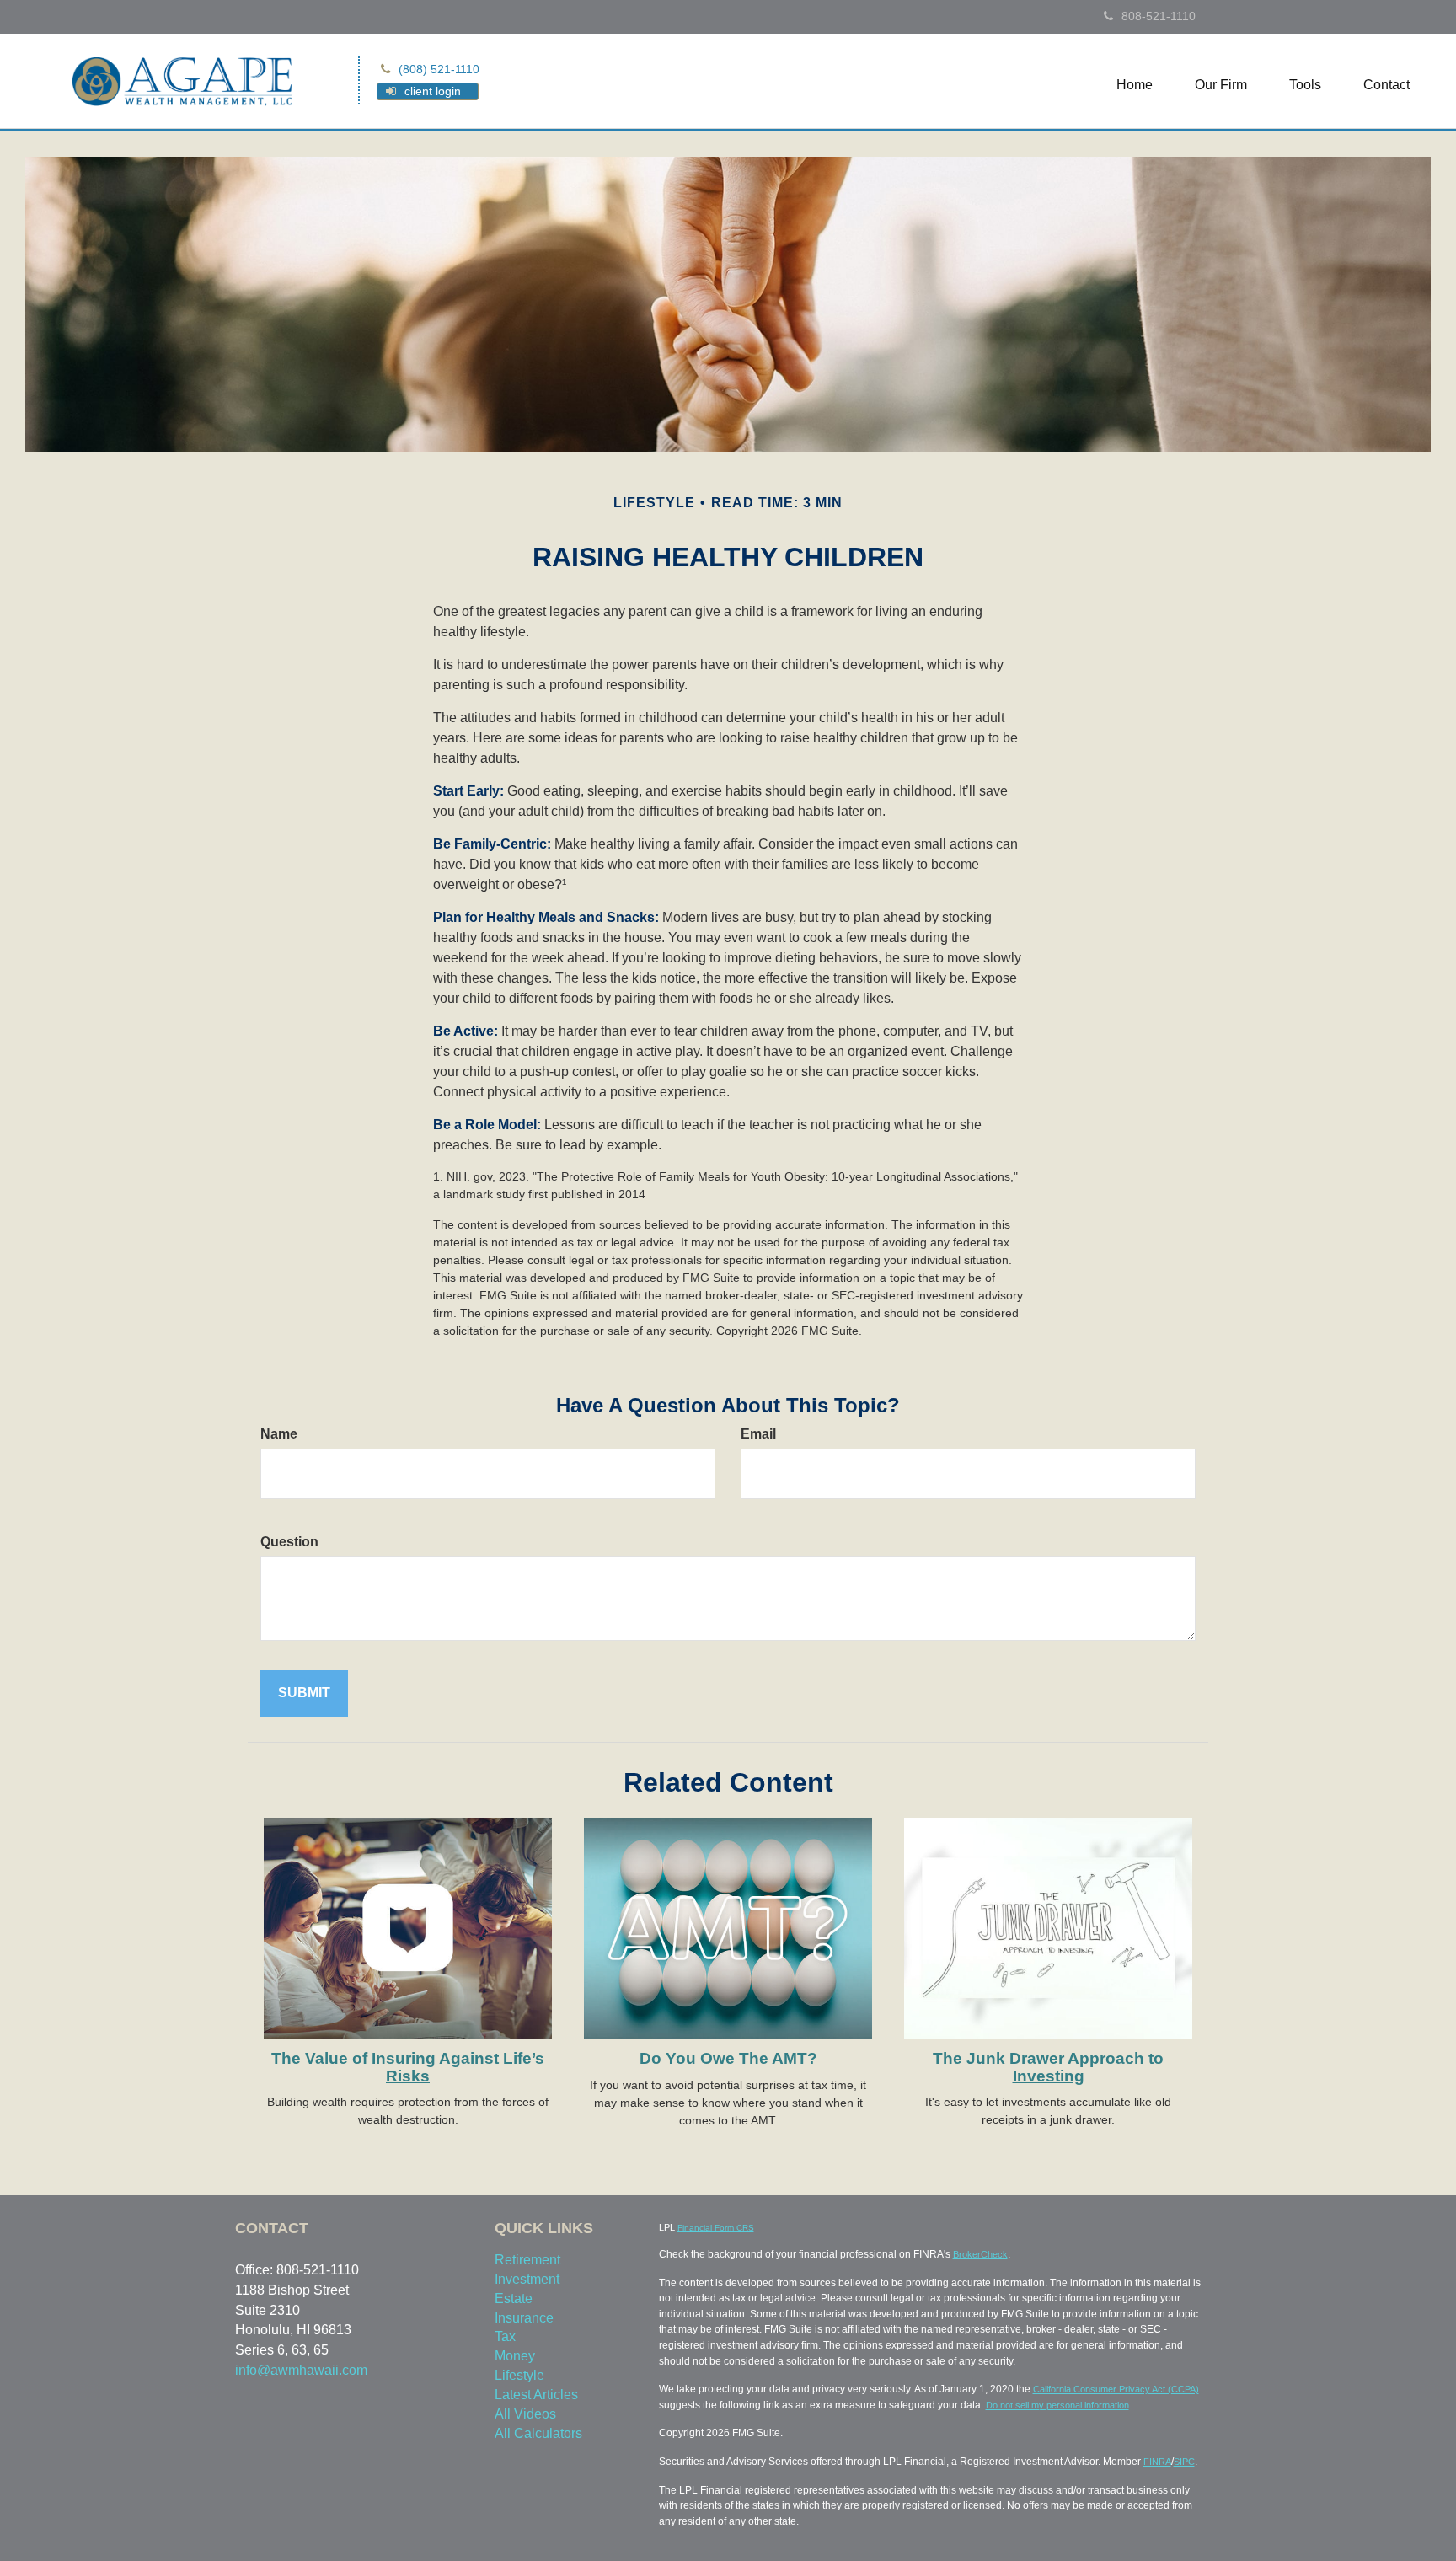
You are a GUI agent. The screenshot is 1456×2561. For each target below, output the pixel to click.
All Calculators (538, 2433)
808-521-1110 (1159, 16)
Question (289, 1542)
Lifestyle (519, 2375)
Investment (527, 2279)
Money (515, 2356)
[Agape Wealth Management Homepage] (182, 80)
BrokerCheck (980, 2254)
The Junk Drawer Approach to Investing (1048, 2067)
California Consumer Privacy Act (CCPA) (1116, 2389)
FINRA (1157, 2462)
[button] (1221, 85)
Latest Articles (536, 2395)
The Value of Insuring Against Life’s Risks (408, 2067)
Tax (505, 2336)
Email (758, 1434)
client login (433, 91)
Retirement (527, 2260)
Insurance (524, 2318)
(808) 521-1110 (439, 69)
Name (279, 1434)
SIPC (1184, 2462)
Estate (514, 2298)
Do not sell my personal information (1057, 2405)
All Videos (525, 2414)
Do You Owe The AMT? (728, 2058)
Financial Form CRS (716, 2228)
